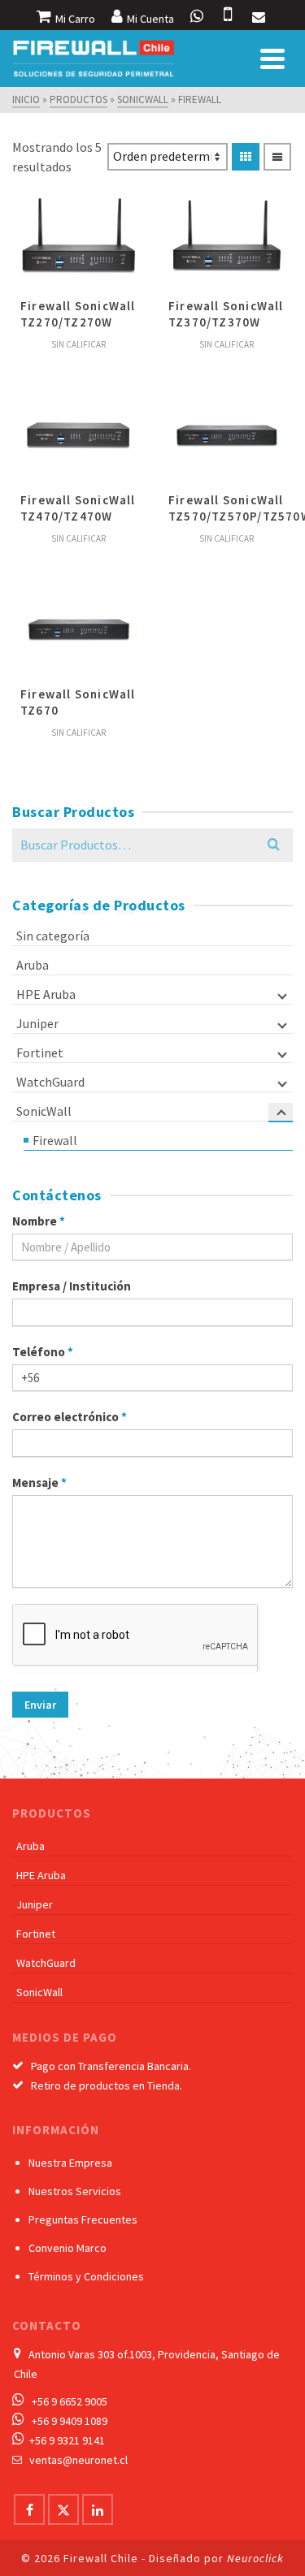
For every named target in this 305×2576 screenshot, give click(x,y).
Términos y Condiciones (86, 2276)
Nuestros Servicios (75, 2191)
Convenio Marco (68, 2248)
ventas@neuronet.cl (78, 2460)
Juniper (37, 1023)
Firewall (55, 1140)
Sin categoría (53, 936)
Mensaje (39, 1482)
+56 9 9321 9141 (67, 2440)
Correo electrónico (70, 1417)
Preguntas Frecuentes (83, 2219)
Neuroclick (255, 2558)
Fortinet (40, 1052)
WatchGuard (50, 1082)
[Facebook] (29, 2509)
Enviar (40, 1705)
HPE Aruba (46, 994)
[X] (63, 2509)
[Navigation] (272, 58)
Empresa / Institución (72, 1286)
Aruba (33, 965)
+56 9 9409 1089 (70, 2421)
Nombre (39, 1221)
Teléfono (43, 1352)
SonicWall (44, 1111)
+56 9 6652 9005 (70, 2401)
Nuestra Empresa (70, 2163)
